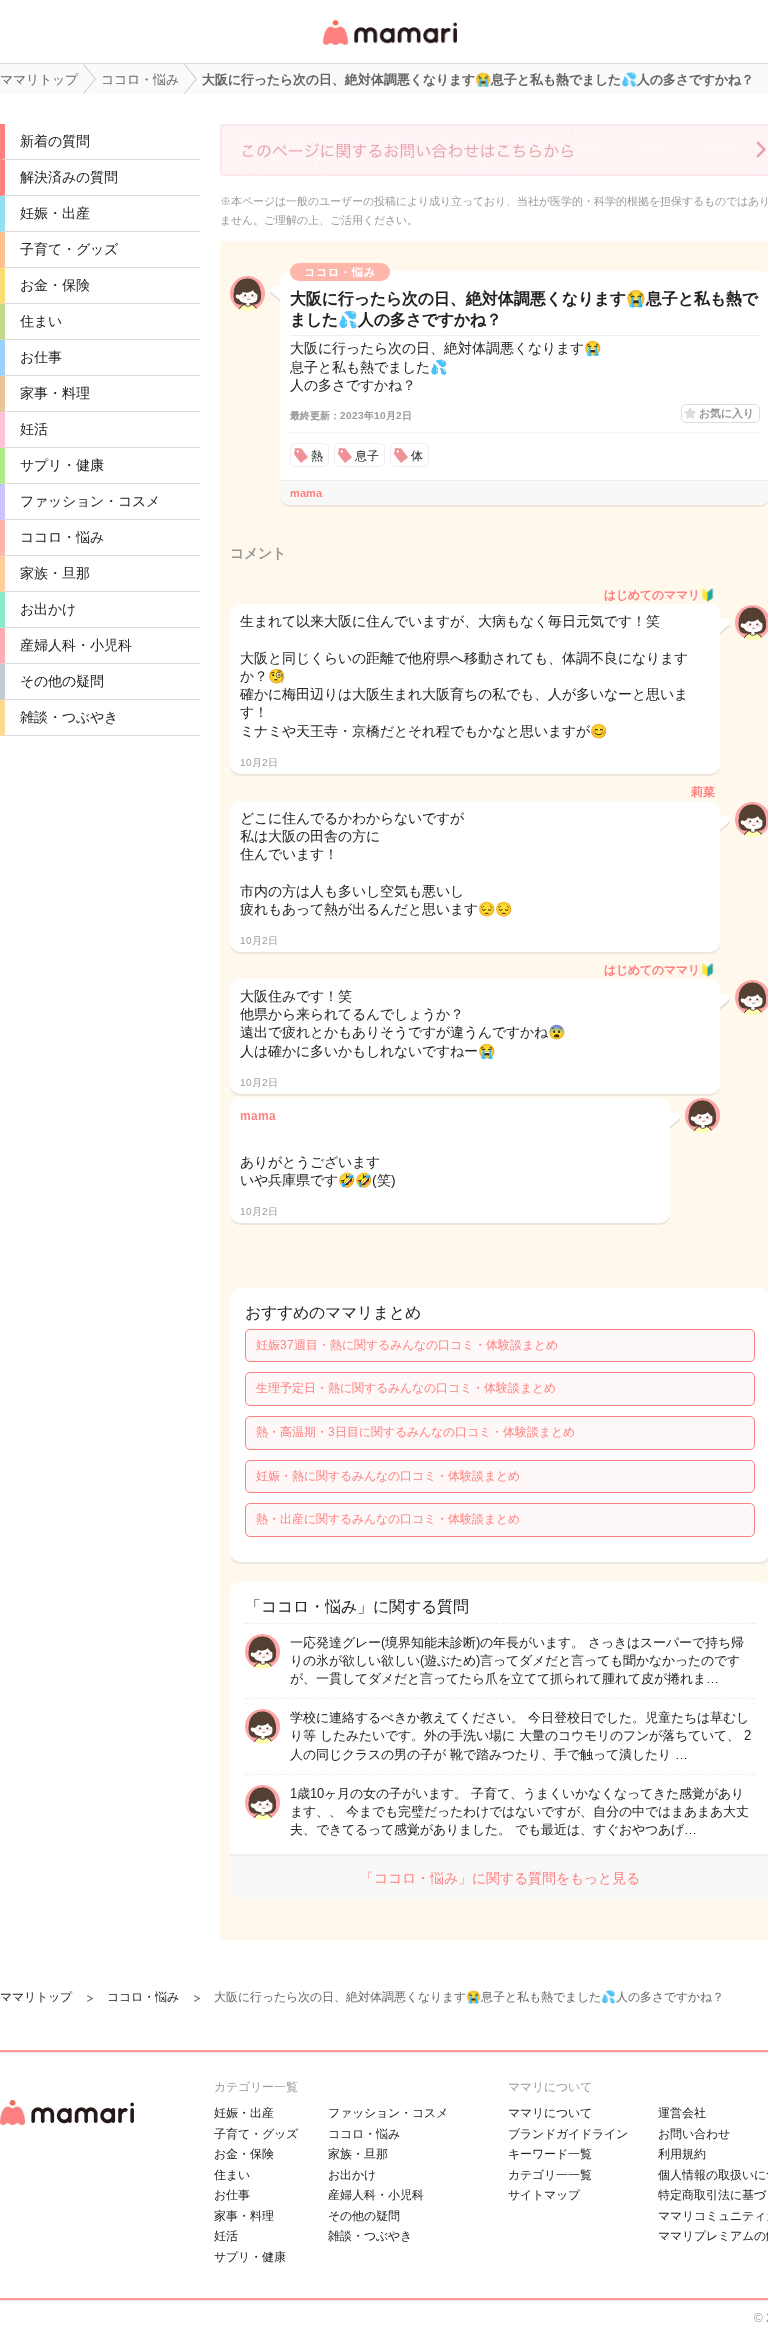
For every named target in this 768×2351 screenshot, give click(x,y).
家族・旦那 (55, 573)
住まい (41, 321)
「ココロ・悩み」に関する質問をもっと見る (500, 1878)
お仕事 (41, 357)
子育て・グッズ (69, 249)
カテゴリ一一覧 (550, 2175)
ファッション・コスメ (90, 501)
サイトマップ (544, 2195)
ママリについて (550, 2113)
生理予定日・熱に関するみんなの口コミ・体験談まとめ (406, 1388)
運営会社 (682, 2113)
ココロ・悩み (62, 537)
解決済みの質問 (69, 177)
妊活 (34, 429)
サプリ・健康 (62, 465)
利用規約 (682, 2154)
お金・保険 (55, 285)
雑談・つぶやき (69, 717)
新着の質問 (55, 141)
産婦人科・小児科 (76, 645)
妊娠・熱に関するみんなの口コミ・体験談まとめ (388, 1476)
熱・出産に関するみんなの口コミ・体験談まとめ (388, 1519)
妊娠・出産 (55, 213)
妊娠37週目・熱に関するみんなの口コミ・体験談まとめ (407, 1345)
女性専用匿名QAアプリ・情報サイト (389, 46)
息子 (367, 456)
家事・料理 (55, 393)
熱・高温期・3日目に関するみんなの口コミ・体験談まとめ (415, 1432)
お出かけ (48, 609)
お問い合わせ (694, 2134)
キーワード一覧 (550, 2154)
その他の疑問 (62, 681)
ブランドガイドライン (568, 2134)
